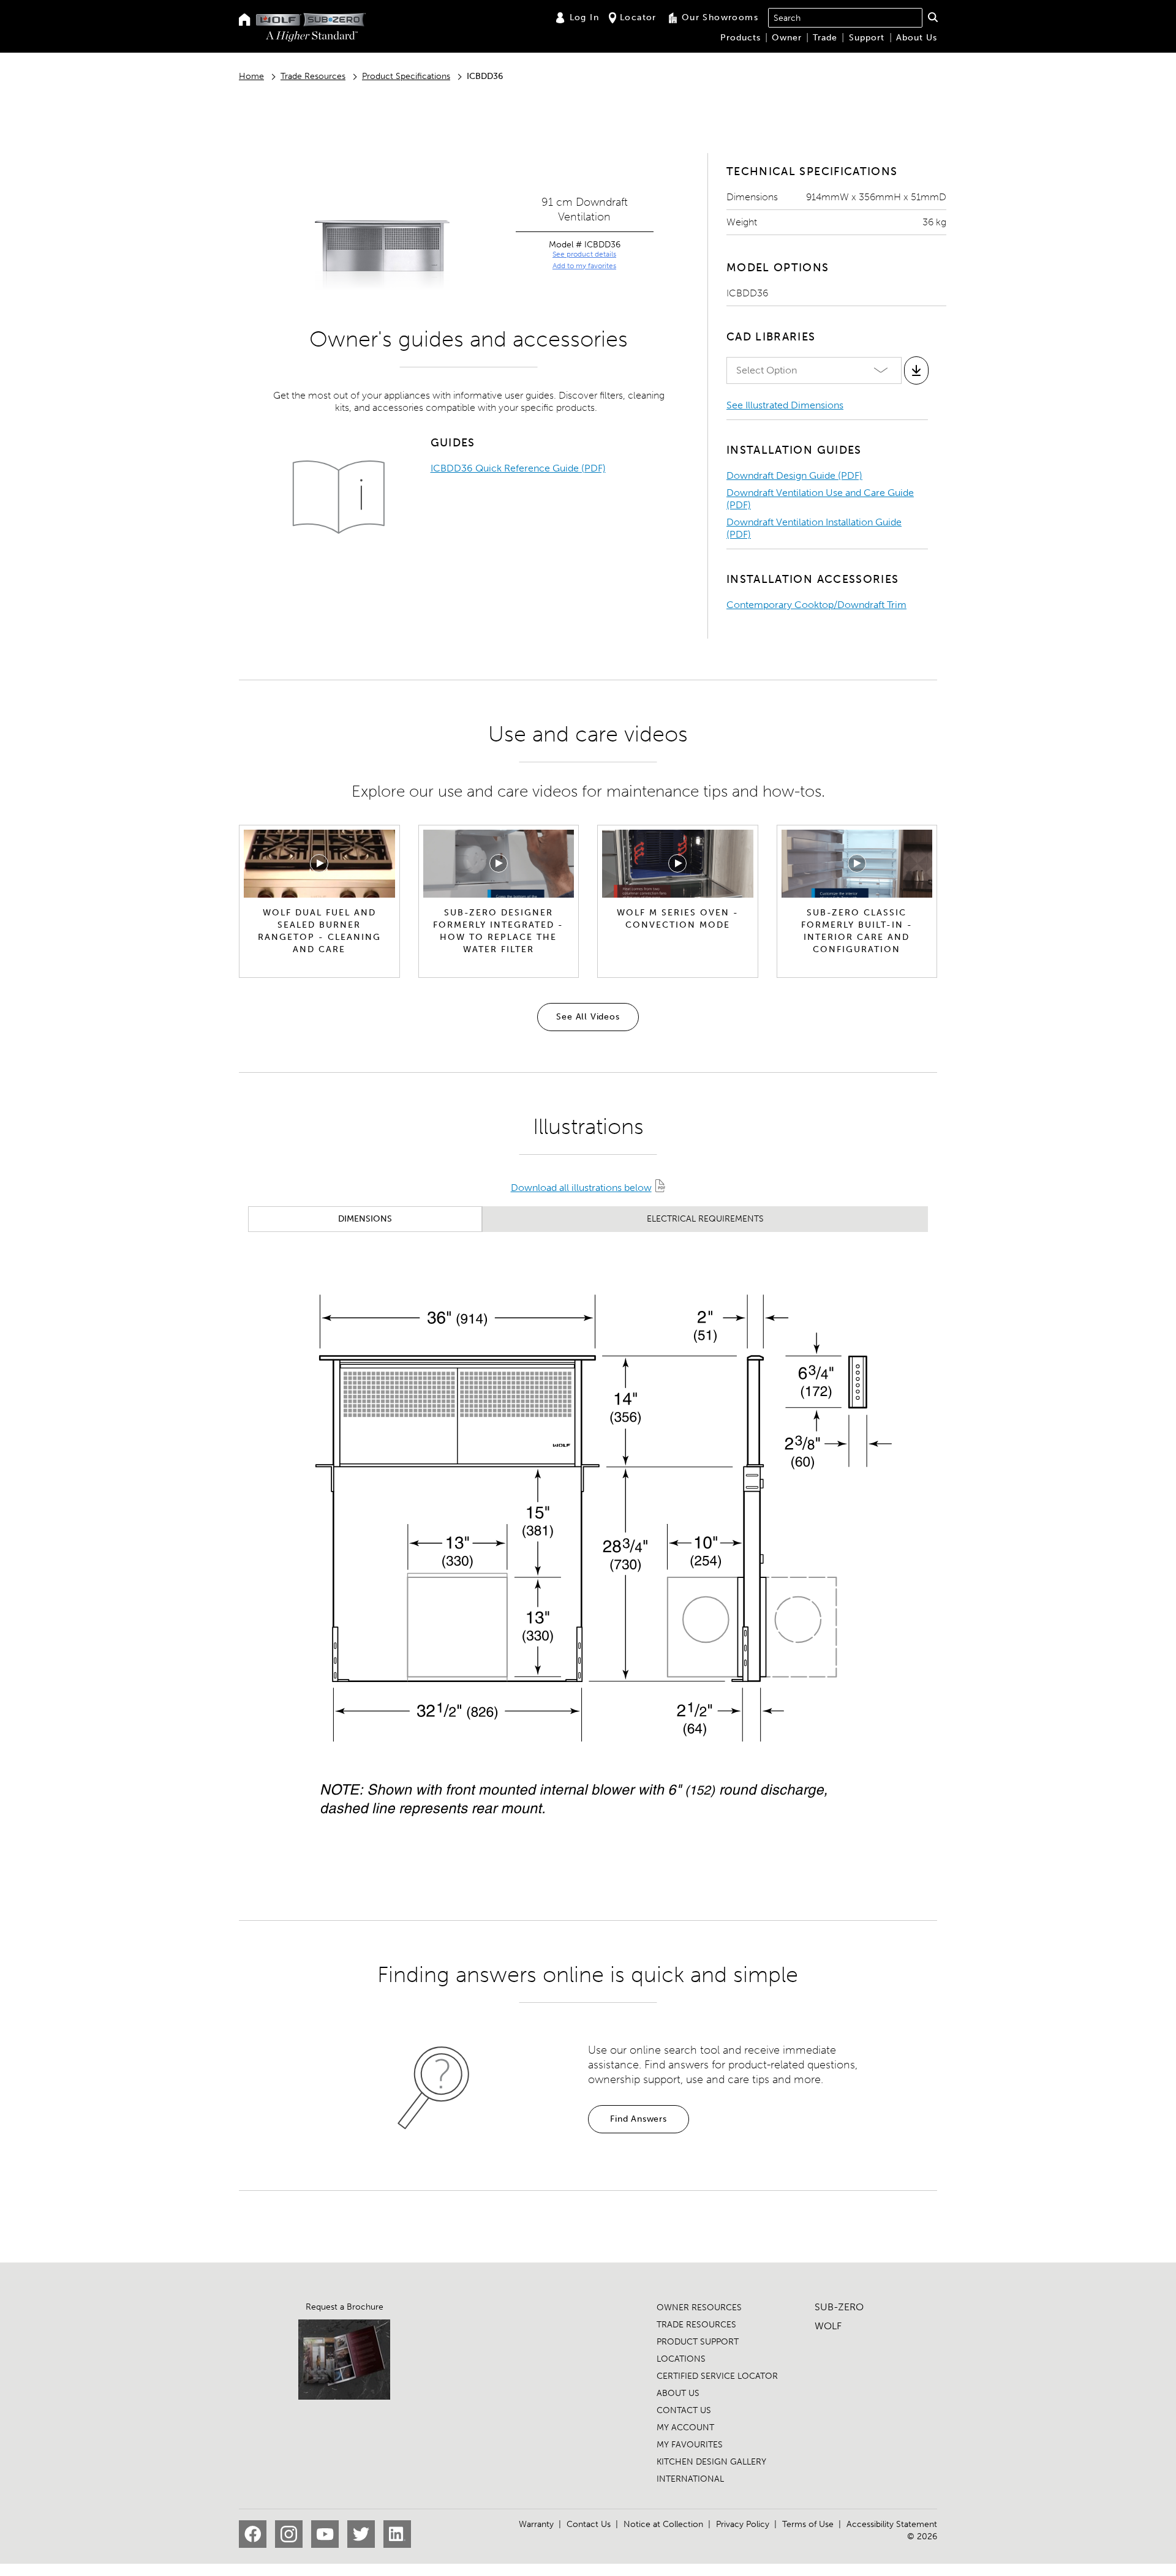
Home (251, 76)
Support (867, 38)
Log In (584, 17)
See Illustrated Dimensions (785, 405)
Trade (825, 38)
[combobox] (845, 18)
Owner (787, 38)
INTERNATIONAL (690, 2479)
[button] (933, 17)
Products (741, 38)
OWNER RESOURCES (699, 2308)
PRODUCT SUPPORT (698, 2342)
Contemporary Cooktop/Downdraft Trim (816, 605)
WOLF (828, 2326)
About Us (917, 38)
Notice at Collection (663, 2524)
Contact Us (589, 2524)
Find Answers (639, 2119)
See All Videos (588, 1017)
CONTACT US (684, 2410)
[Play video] (319, 863)
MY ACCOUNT (685, 2428)
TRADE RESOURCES (696, 2325)
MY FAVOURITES (690, 2445)
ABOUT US (678, 2393)
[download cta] (916, 370)
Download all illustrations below (581, 1188)
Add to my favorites (584, 266)
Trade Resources (313, 76)
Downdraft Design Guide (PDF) (794, 475)
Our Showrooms (720, 17)
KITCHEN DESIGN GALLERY (711, 2462)
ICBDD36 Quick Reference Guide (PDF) (518, 468)
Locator (638, 17)
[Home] (245, 21)
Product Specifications (406, 76)
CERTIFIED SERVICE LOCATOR (717, 2376)
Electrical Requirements (705, 1219)
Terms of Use (808, 2524)
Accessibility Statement (892, 2524)
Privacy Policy (743, 2524)
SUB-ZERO (839, 2307)
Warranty (536, 2524)
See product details (584, 254)
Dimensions (365, 1219)
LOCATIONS (681, 2359)
